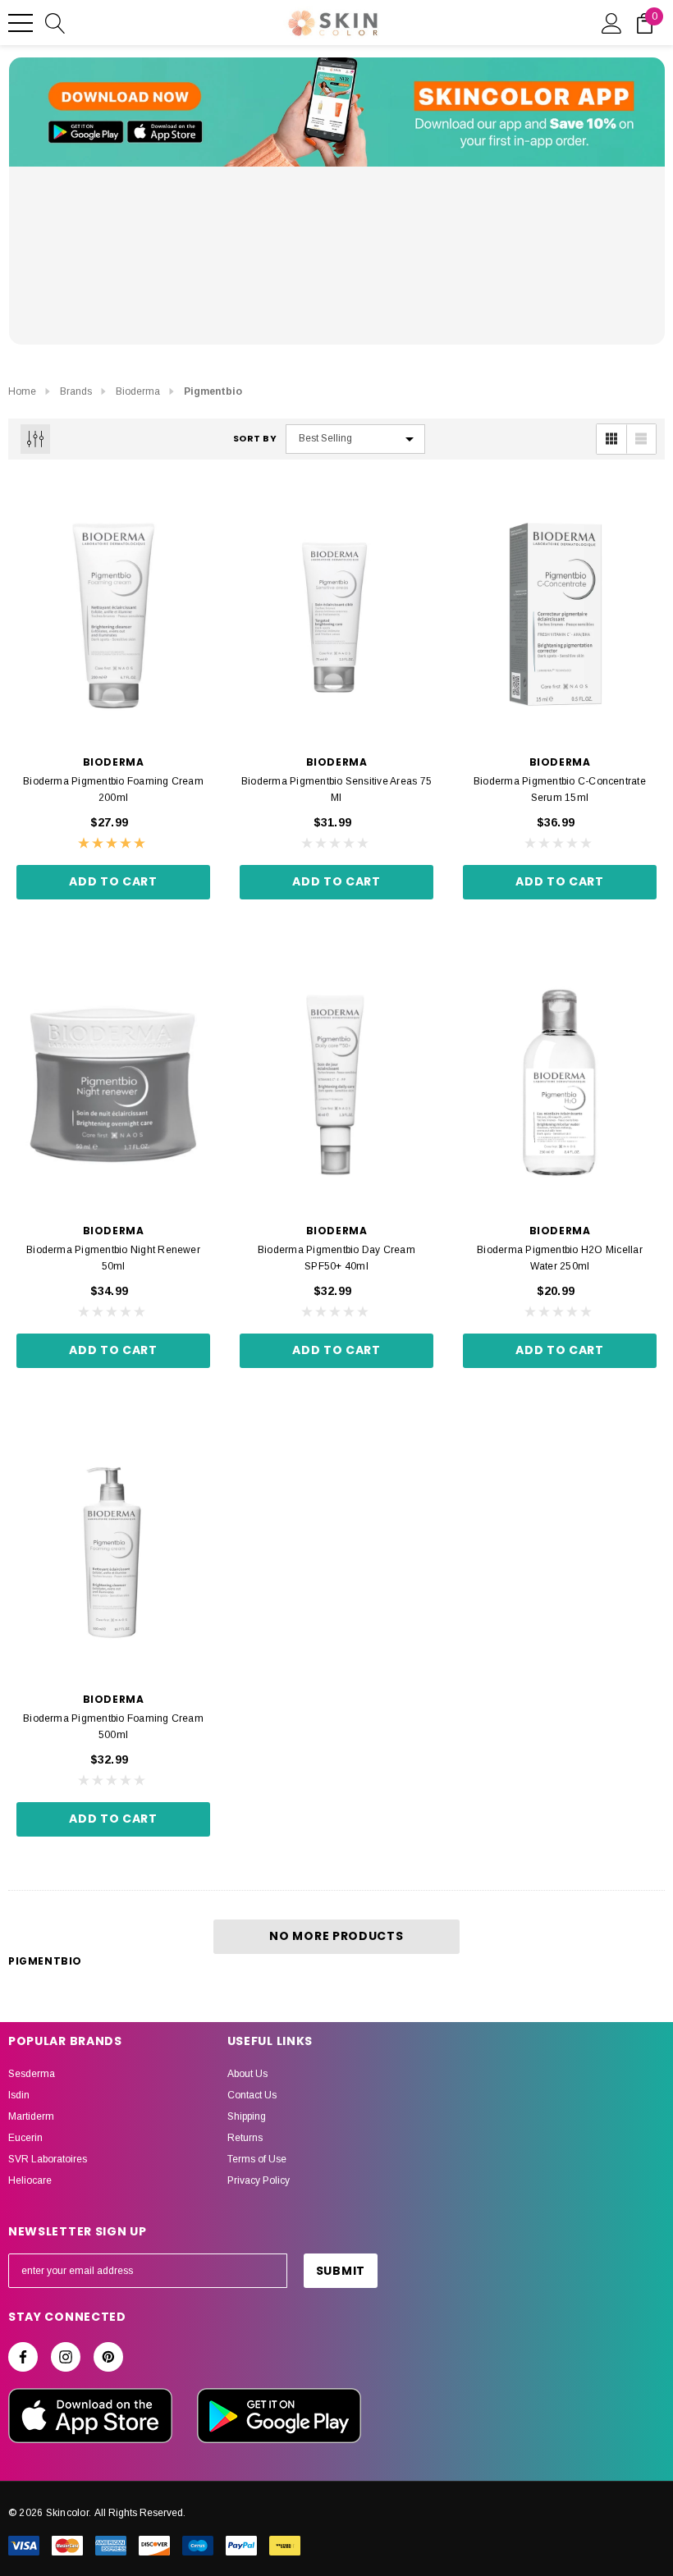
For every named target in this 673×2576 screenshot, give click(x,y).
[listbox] (355, 439)
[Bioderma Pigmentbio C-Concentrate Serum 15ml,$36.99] (560, 615)
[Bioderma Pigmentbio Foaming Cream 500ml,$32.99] (113, 1552)
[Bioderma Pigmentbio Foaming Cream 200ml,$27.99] (113, 615)
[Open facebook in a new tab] (23, 2357)
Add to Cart (113, 881)
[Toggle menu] (21, 23)
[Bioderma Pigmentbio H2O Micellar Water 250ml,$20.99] (560, 1083)
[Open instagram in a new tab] (66, 2357)
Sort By (255, 439)
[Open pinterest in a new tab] (108, 2357)
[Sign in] (612, 22)
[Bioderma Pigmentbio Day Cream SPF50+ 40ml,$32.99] (336, 1083)
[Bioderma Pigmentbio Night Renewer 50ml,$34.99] (113, 1083)
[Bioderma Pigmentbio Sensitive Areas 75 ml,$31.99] (336, 615)
